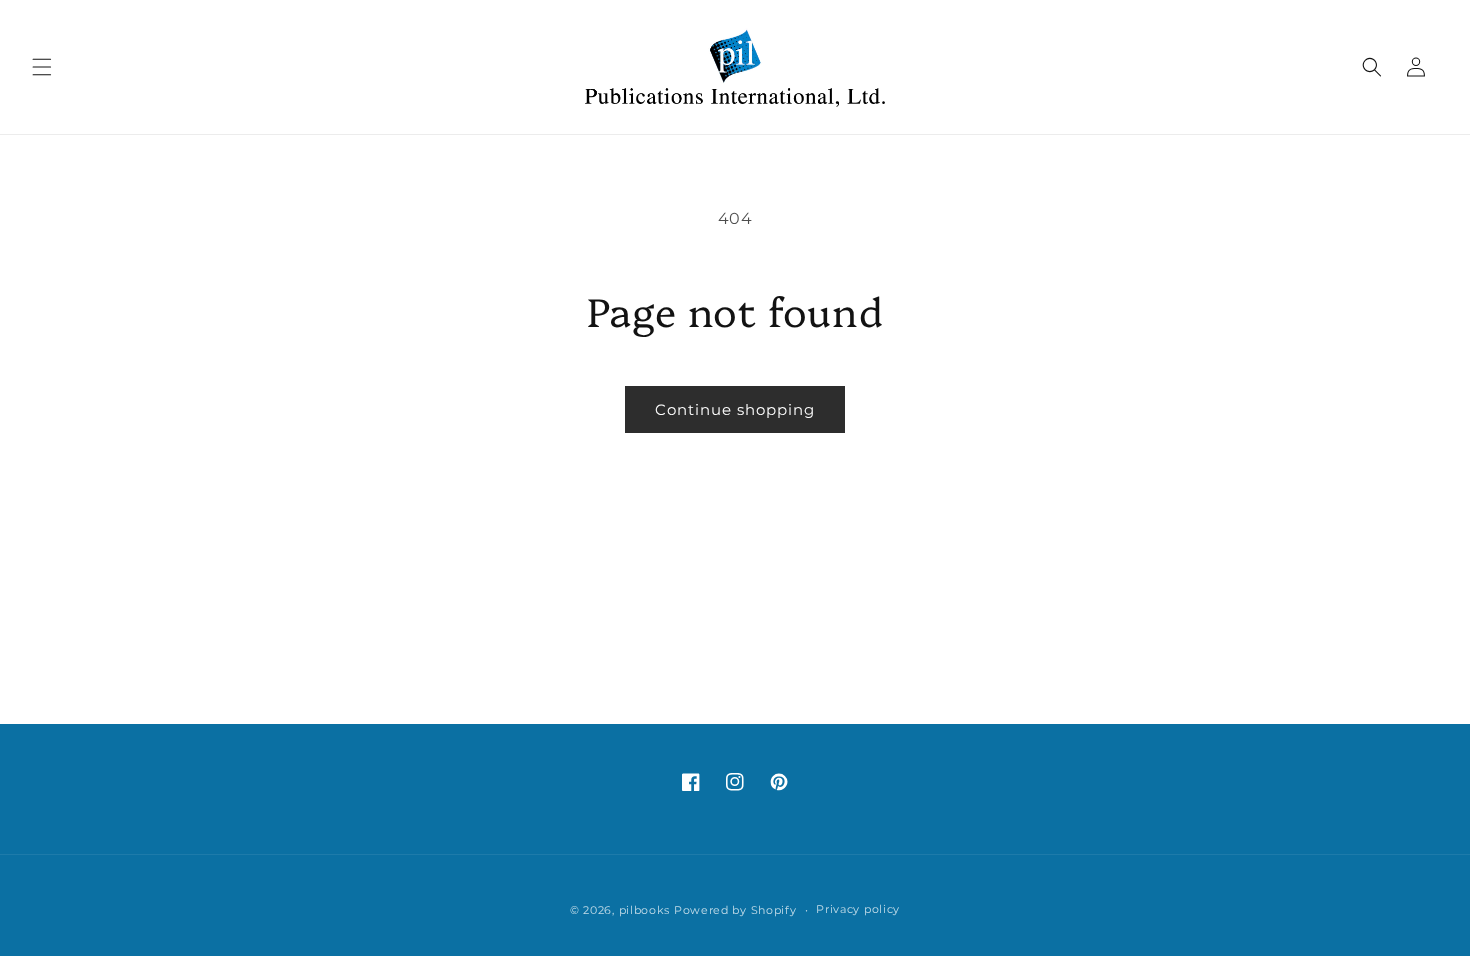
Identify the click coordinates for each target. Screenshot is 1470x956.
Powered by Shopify (735, 910)
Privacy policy (858, 909)
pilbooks (645, 910)
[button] (42, 67)
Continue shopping (735, 409)
